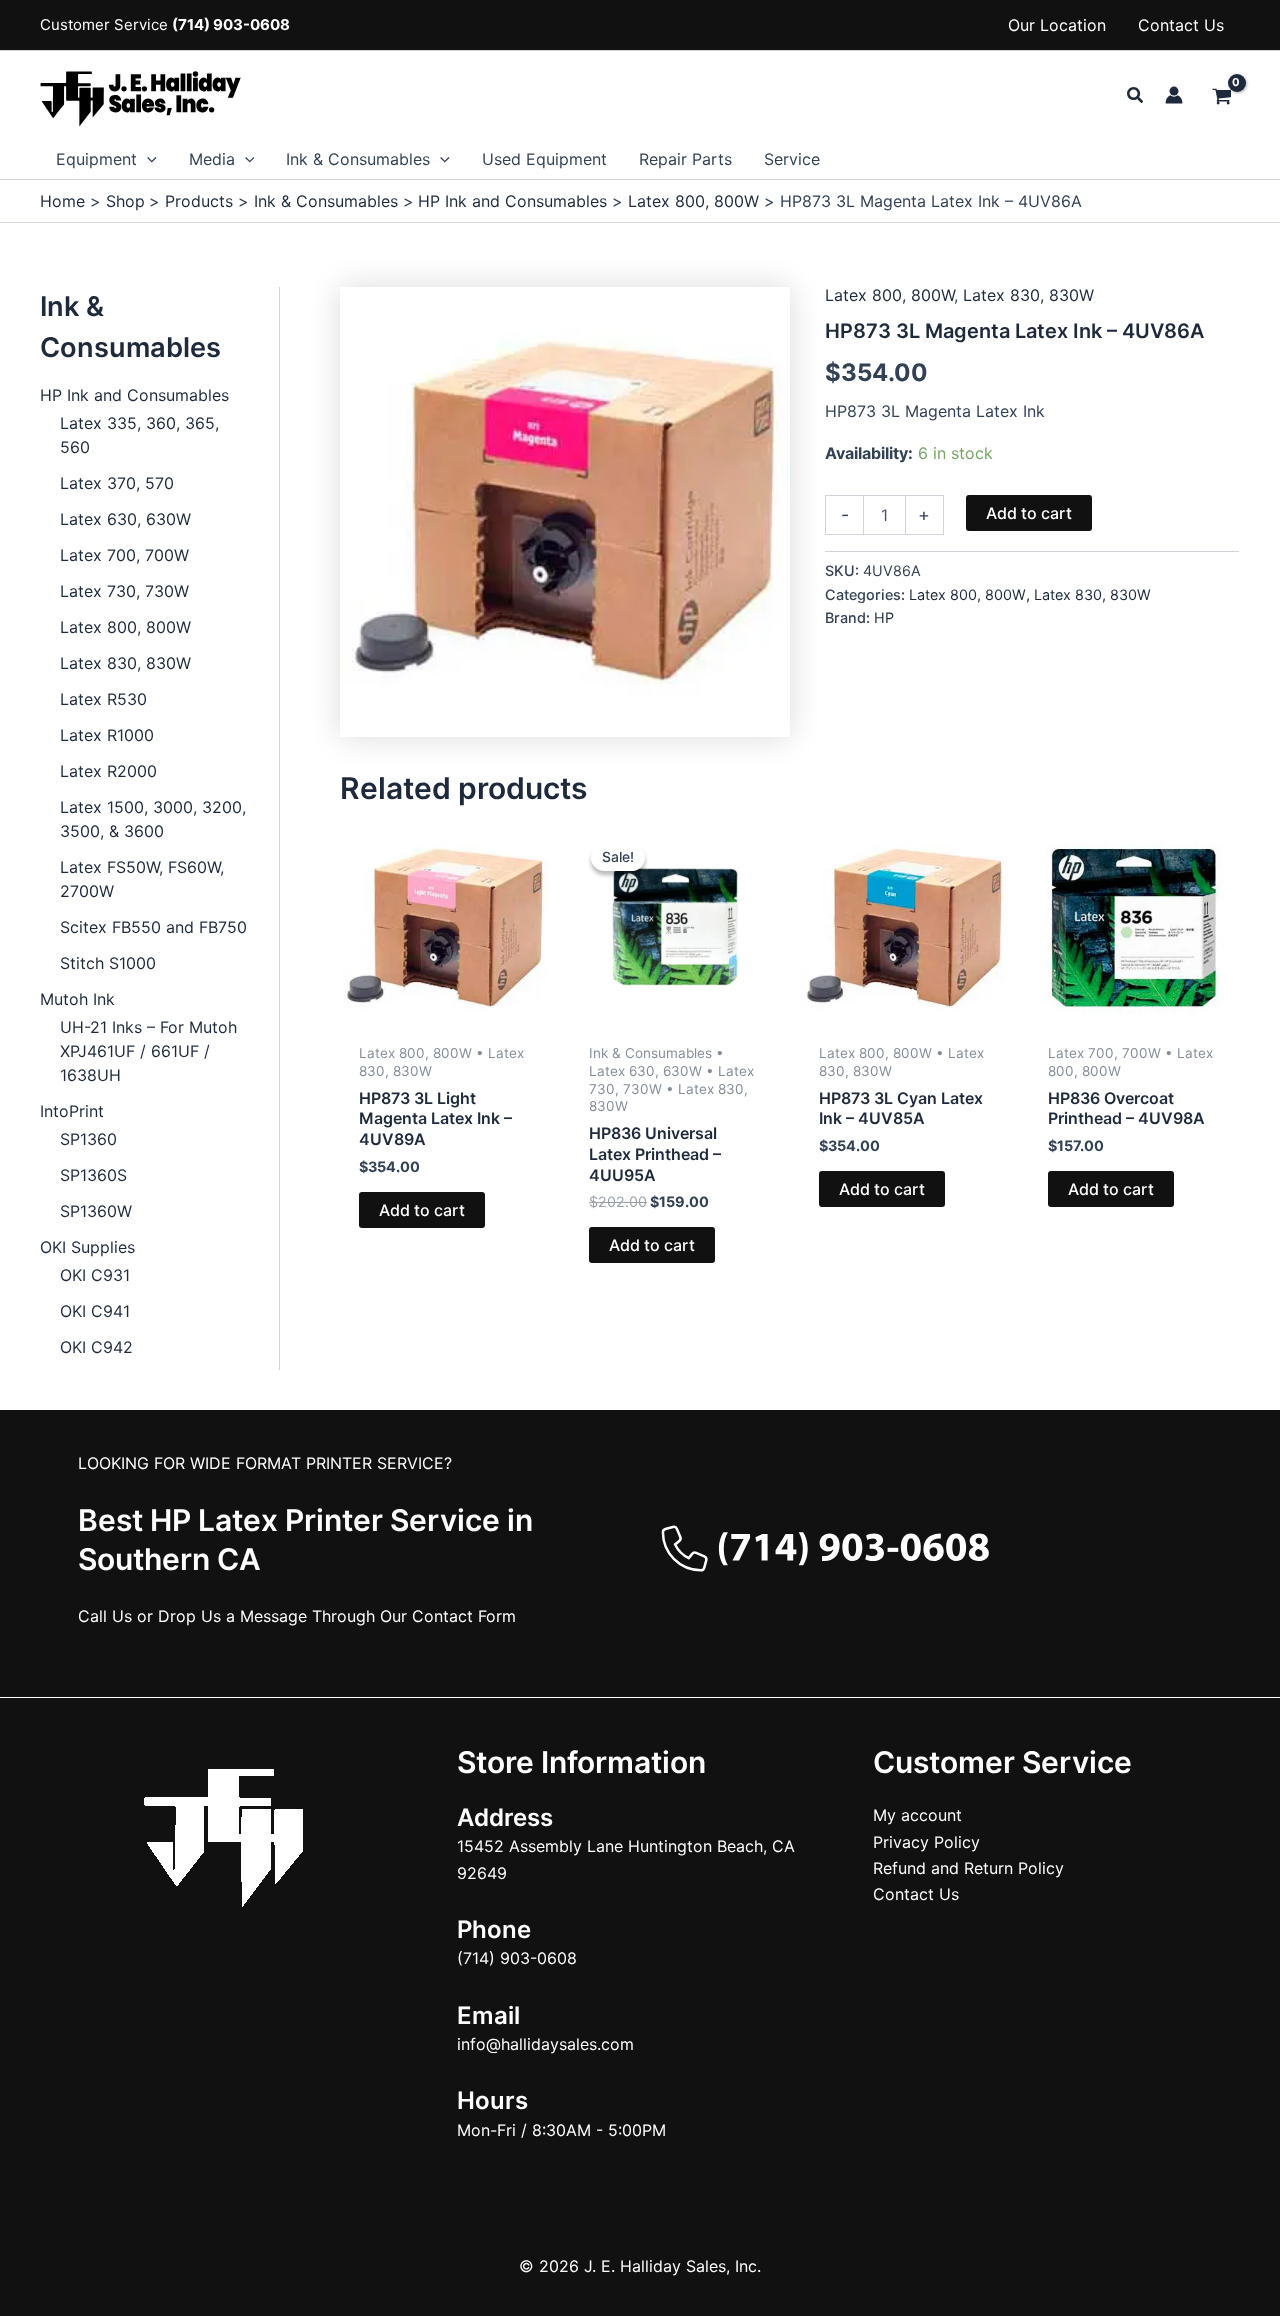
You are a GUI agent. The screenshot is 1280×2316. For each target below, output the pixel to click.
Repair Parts (685, 159)
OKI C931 (95, 1275)
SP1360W (96, 1211)
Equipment (96, 159)
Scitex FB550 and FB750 (153, 927)
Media (212, 159)
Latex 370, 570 (117, 483)
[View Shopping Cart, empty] (1221, 97)
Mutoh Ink (77, 999)
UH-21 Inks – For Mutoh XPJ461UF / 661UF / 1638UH (148, 1051)
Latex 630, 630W (125, 519)
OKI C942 (96, 1347)
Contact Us (1181, 25)
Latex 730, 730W (124, 591)
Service (792, 159)
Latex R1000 (107, 735)
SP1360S (93, 1175)
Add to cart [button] (422, 1210)
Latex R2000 (108, 771)
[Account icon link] (1174, 95)
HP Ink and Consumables (134, 395)
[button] (1136, 95)
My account (917, 1815)
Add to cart (1029, 513)
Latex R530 (103, 699)
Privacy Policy (926, 1842)
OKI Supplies (87, 1247)
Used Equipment (544, 159)
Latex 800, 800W (125, 627)
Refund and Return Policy (968, 1868)
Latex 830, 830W (125, 663)
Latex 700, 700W (124, 555)
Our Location (1057, 25)
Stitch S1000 (108, 963)
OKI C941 (95, 1311)
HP (884, 617)
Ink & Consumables (358, 159)
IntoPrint (72, 1111)
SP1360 (88, 1139)
